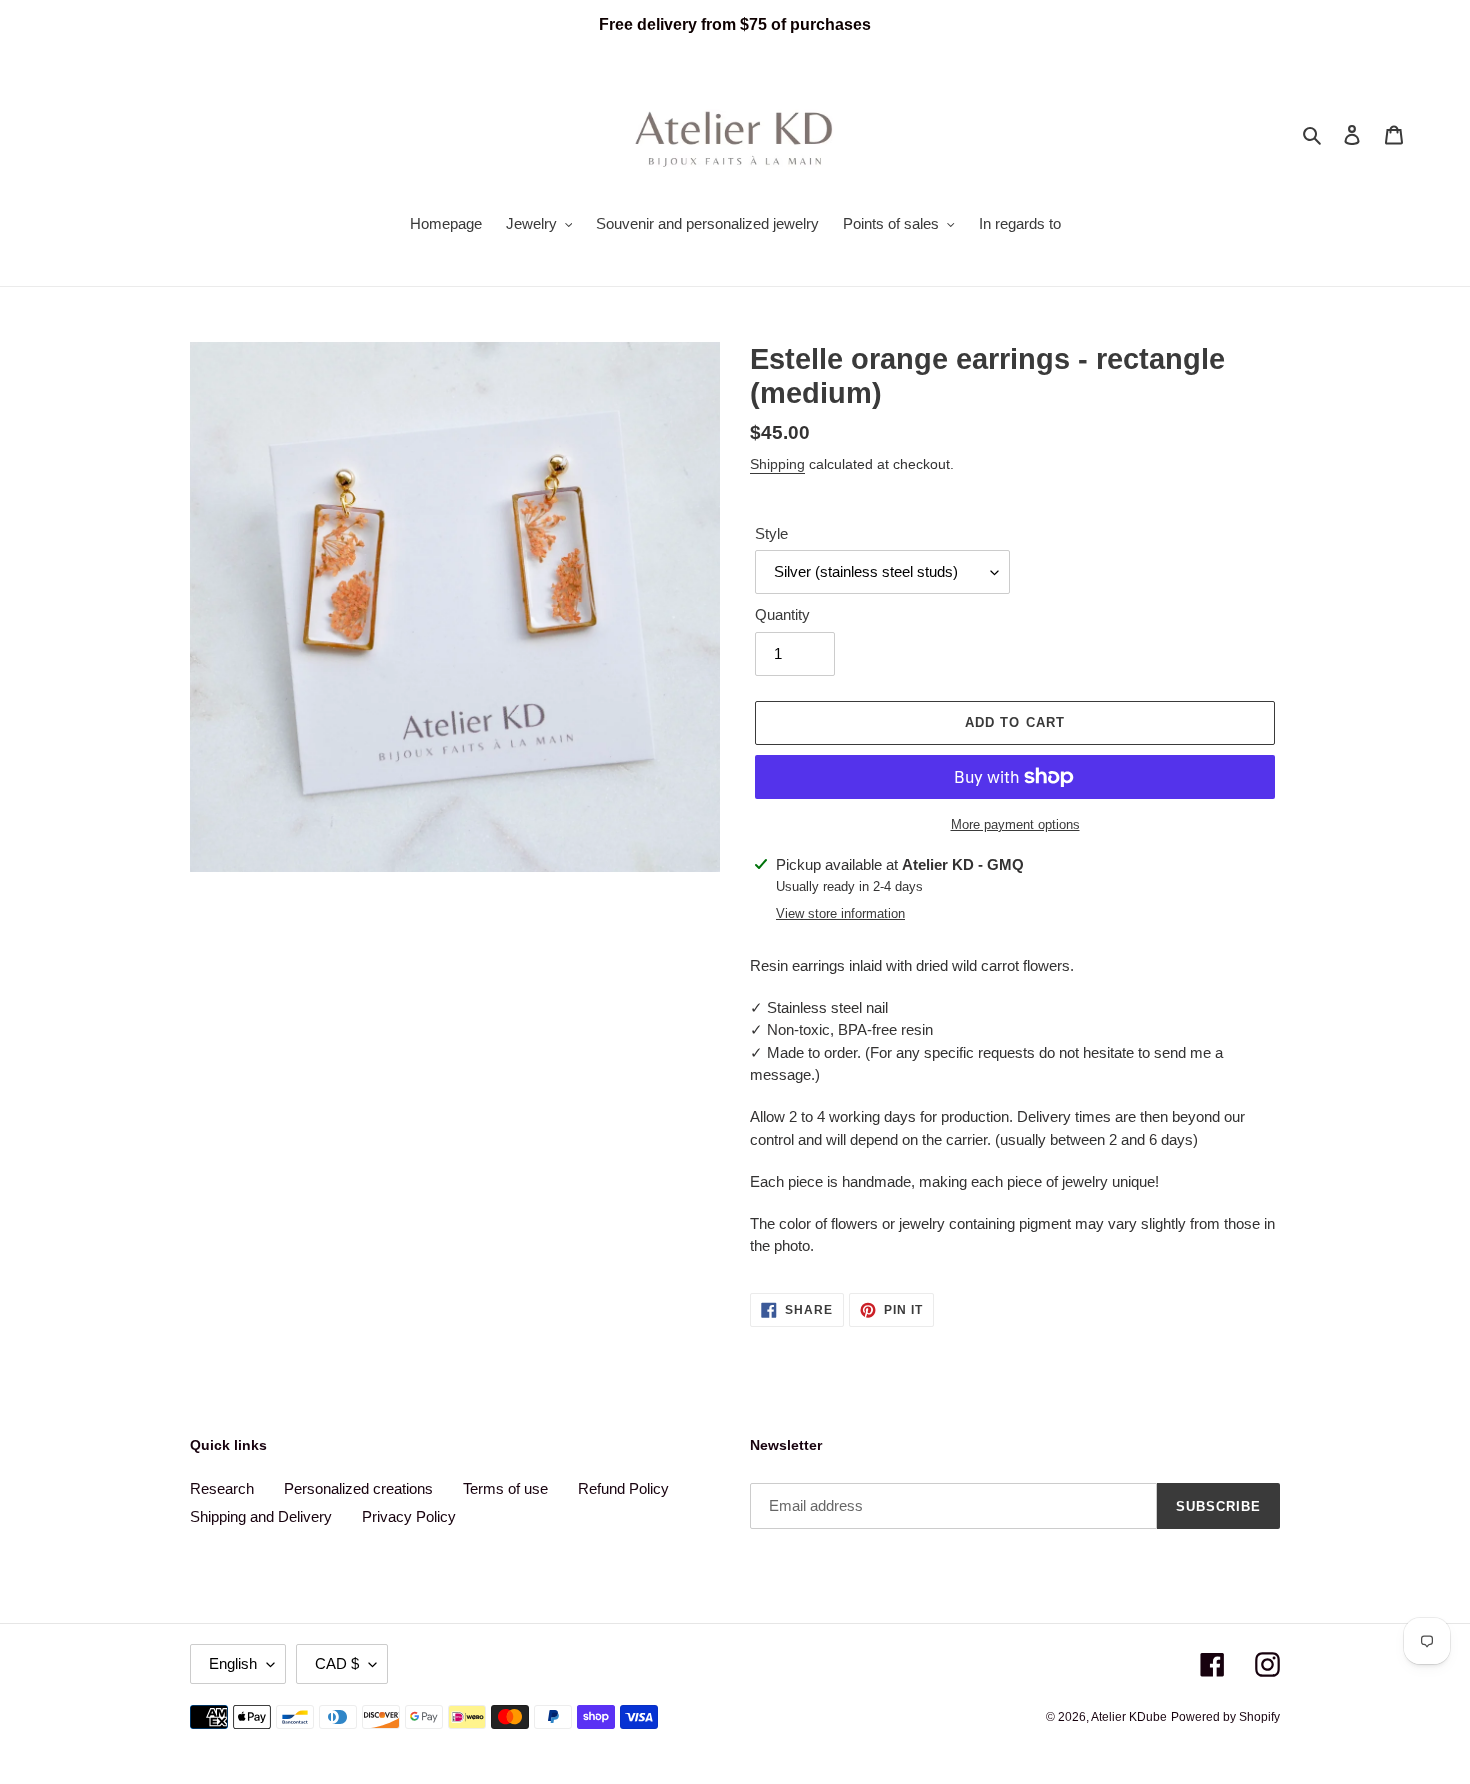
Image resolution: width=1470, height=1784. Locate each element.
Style (771, 533)
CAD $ (337, 1663)
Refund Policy (623, 1488)
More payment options (1015, 824)
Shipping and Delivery (261, 1516)
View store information (840, 913)
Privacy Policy (409, 1516)
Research (222, 1488)
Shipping (777, 464)
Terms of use (505, 1488)
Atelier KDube (1129, 1717)
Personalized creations (358, 1488)
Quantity (782, 614)
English (233, 1663)
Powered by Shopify (1225, 1717)
